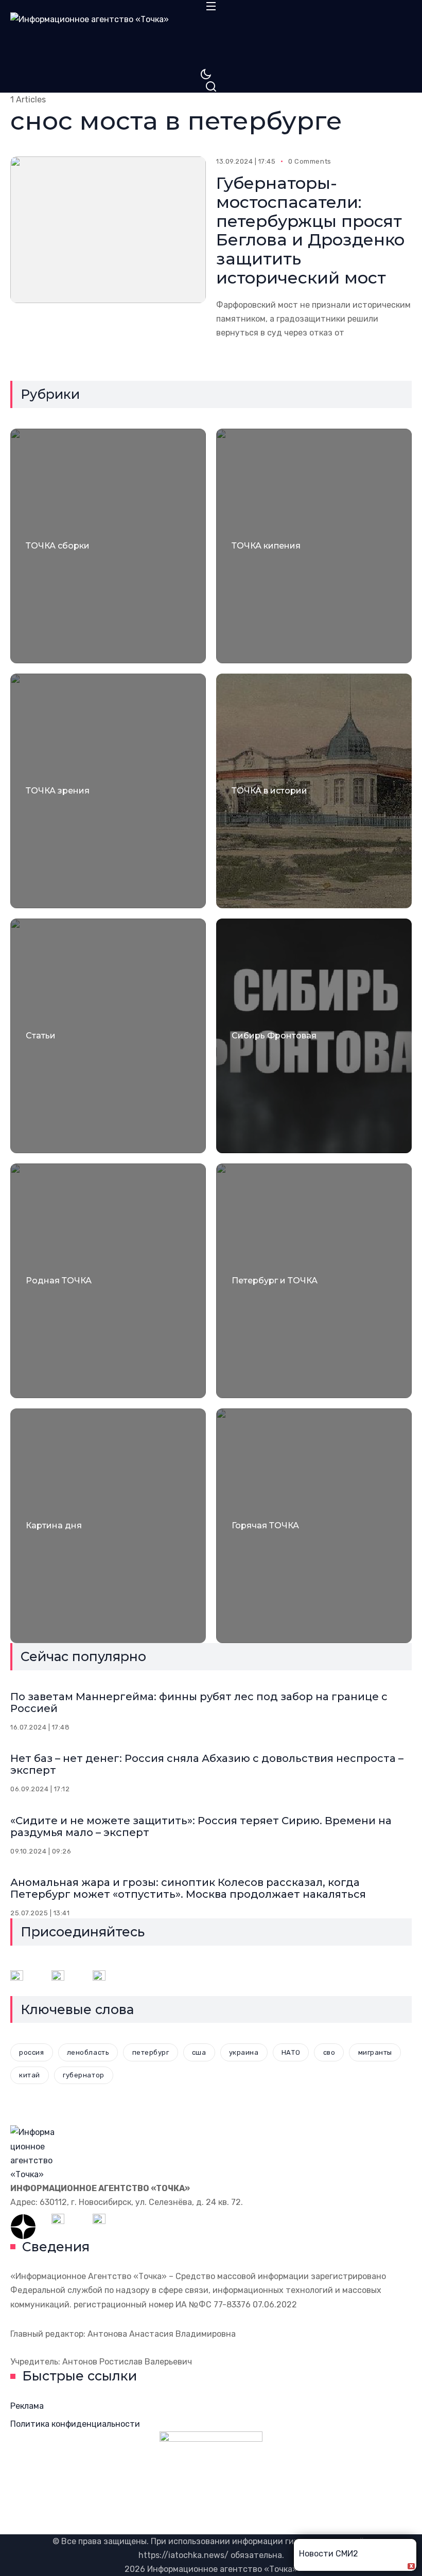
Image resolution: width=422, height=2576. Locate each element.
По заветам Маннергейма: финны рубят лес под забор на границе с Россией (199, 1702)
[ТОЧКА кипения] (314, 546)
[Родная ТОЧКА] (108, 1281)
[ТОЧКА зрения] (108, 791)
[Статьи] (108, 1036)
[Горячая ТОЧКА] (314, 1526)
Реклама (27, 2406)
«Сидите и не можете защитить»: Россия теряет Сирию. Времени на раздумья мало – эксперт (201, 1827)
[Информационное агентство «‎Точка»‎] (211, 40)
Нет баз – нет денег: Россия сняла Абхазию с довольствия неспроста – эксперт (207, 1764)
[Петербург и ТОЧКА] (314, 1281)
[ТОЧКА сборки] (108, 546)
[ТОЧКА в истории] (314, 791)
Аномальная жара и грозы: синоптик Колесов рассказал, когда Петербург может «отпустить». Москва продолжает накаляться (188, 1888)
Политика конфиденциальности (75, 2424)
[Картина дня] (108, 1526)
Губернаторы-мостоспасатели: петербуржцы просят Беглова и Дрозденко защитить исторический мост (310, 230)
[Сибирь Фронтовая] (314, 1036)
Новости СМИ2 (329, 2554)
